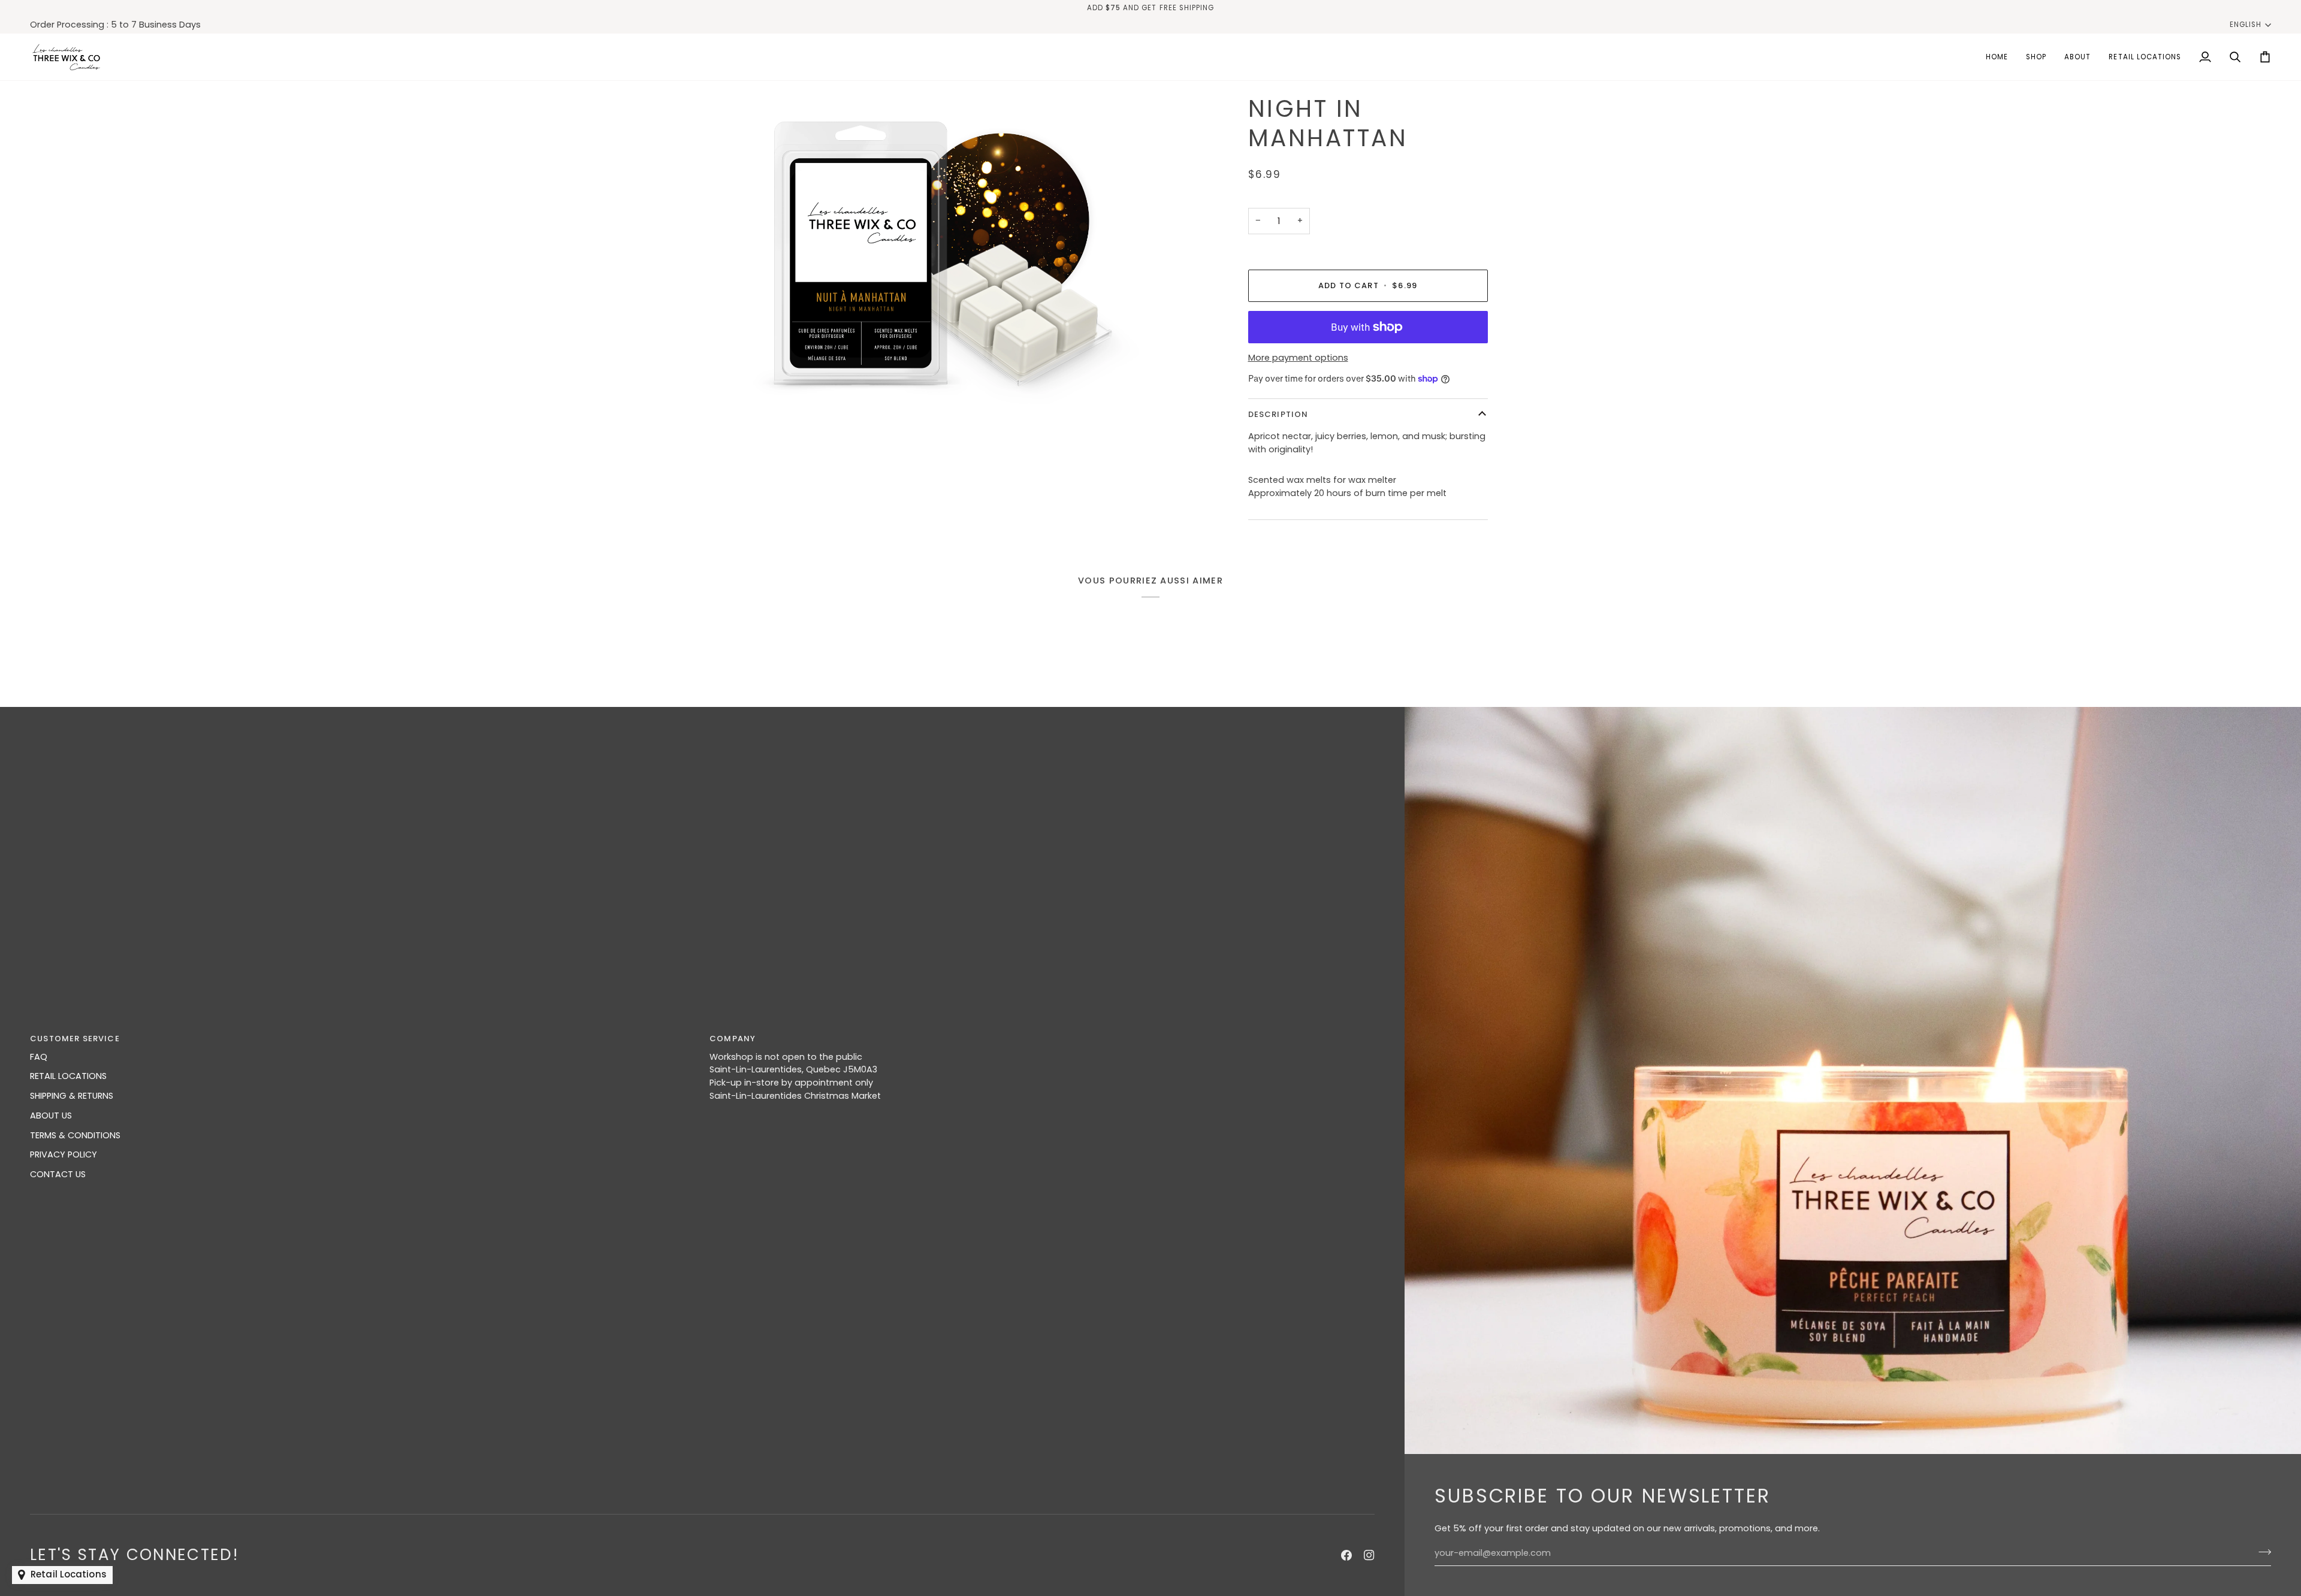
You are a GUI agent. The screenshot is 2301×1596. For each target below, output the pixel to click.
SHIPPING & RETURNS (72, 1096)
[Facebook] (1346, 1555)
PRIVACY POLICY (64, 1154)
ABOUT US (51, 1116)
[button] (2036, 57)
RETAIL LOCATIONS (68, 1076)
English (2246, 25)
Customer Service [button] (75, 1039)
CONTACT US (58, 1174)
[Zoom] (948, 253)
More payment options (1298, 358)
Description (1278, 414)
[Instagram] (1369, 1555)
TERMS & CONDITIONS (75, 1135)
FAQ (39, 1057)
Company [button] (733, 1039)
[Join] (2261, 1552)
